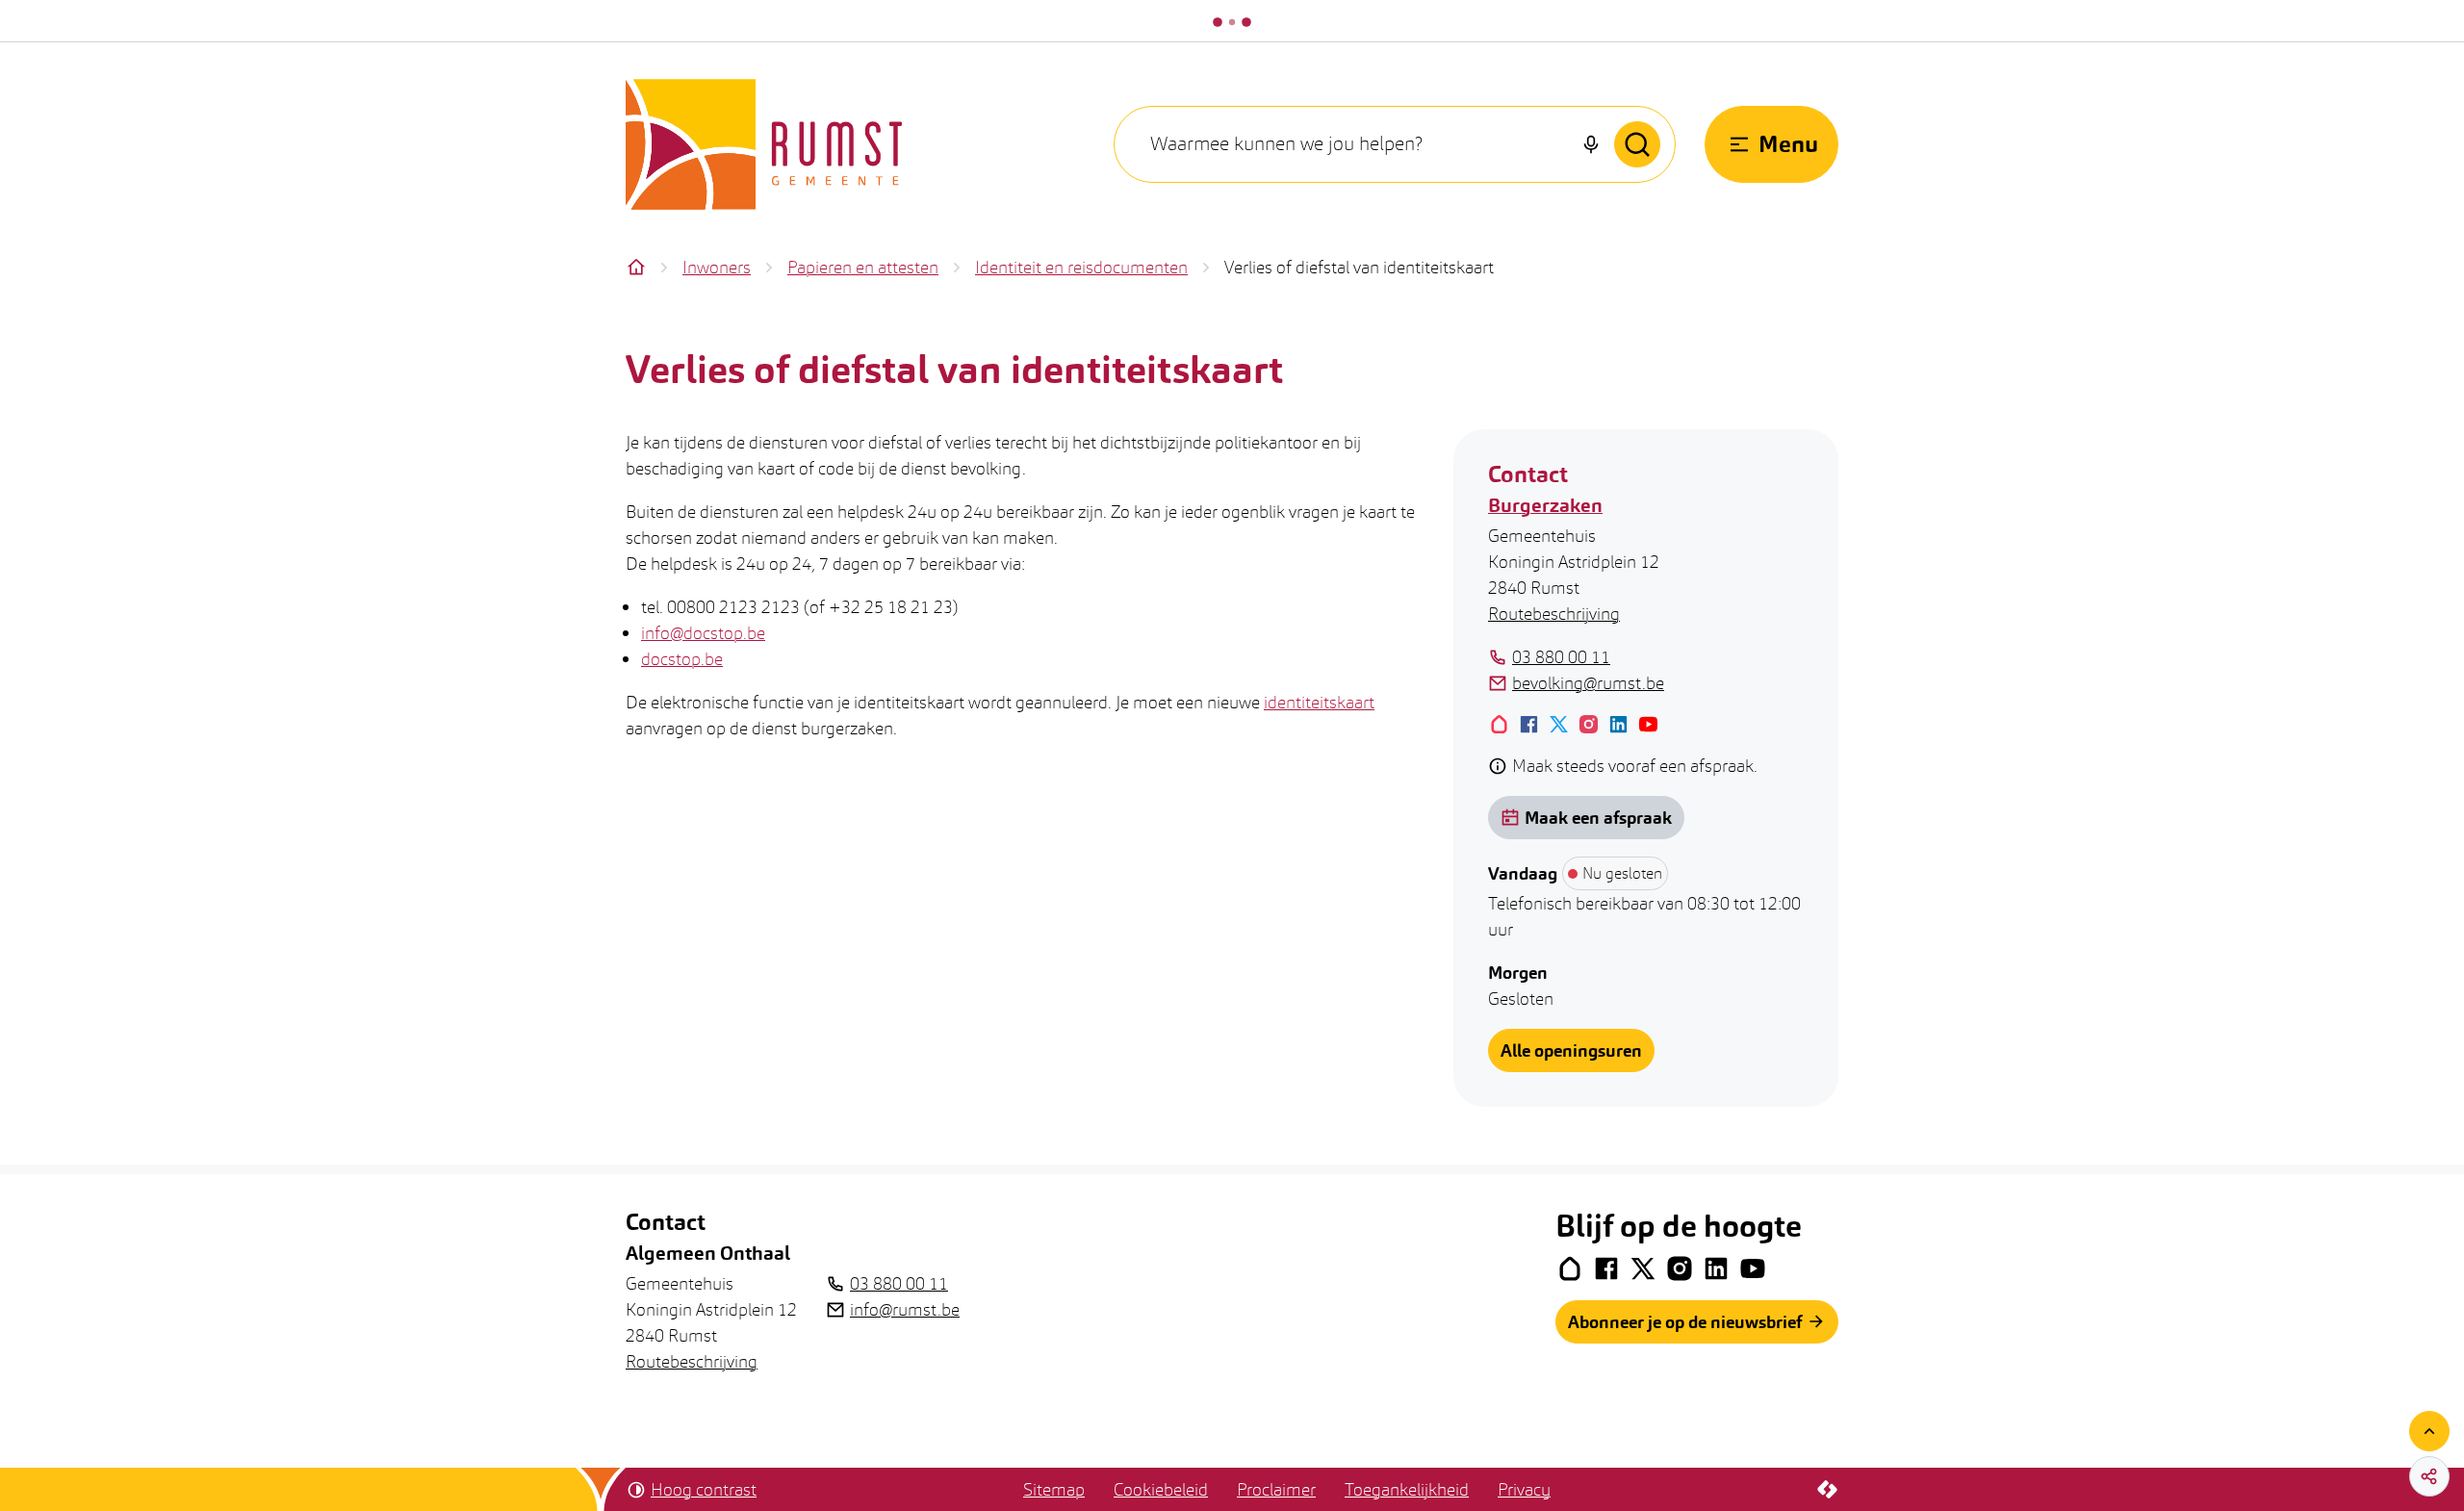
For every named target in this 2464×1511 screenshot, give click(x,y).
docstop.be (682, 659)
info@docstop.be (703, 633)
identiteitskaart (1319, 702)
